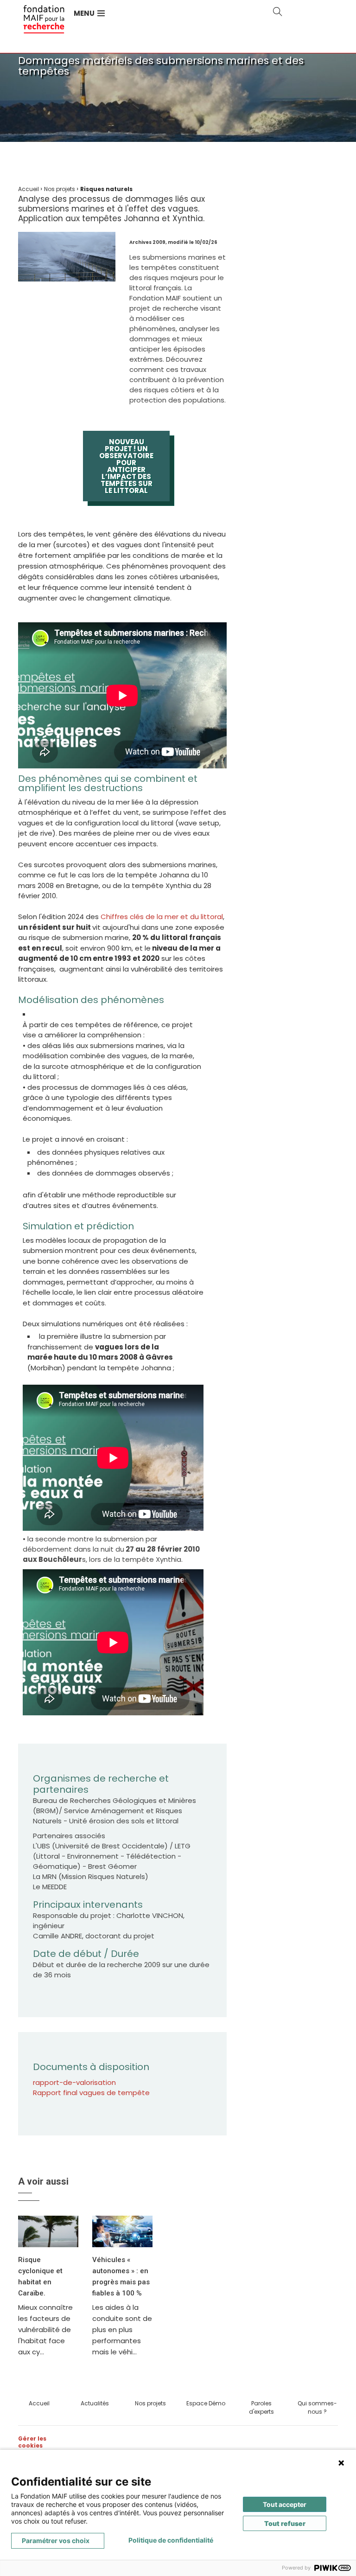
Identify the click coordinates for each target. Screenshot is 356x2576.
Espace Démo (206, 2403)
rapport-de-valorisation (74, 2082)
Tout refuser (285, 2523)
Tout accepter (285, 2504)
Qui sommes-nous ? (317, 2407)
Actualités (95, 2403)
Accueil (39, 2403)
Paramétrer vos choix (56, 2541)
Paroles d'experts (261, 2407)
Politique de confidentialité (171, 2540)
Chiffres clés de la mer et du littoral (162, 917)
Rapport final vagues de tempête (91, 2093)
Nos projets (150, 2403)
